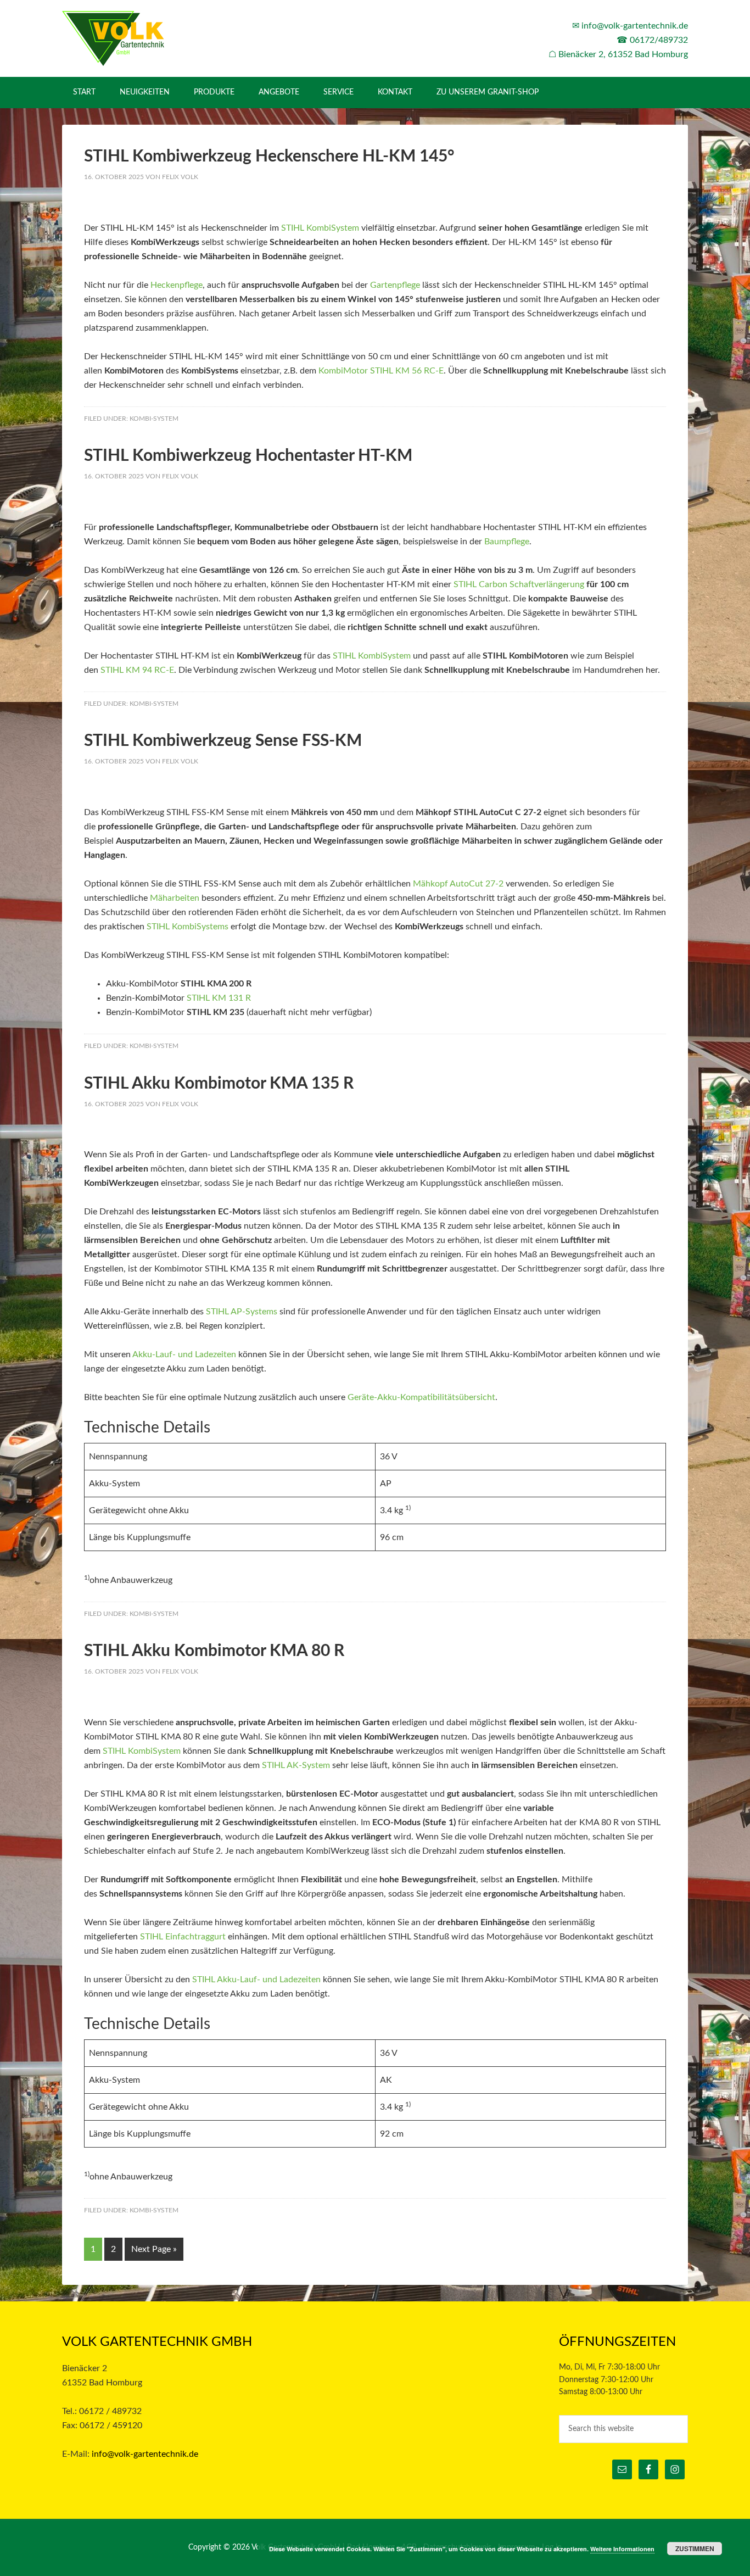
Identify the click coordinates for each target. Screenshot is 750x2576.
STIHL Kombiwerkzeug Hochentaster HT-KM (248, 456)
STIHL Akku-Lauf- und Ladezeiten (256, 1980)
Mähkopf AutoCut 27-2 (458, 884)
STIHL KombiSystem (320, 228)
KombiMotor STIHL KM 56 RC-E (381, 371)
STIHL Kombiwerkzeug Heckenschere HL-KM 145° (269, 157)
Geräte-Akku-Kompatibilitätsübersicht (421, 1397)
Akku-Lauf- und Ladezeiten (184, 1354)
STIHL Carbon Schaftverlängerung (519, 584)
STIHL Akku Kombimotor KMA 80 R (214, 1651)
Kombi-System (154, 419)
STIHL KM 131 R (219, 998)
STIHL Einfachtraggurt (183, 1937)
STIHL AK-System (296, 1765)
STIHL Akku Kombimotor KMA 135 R (219, 1084)
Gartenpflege (395, 285)
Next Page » (154, 2249)
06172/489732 (659, 40)
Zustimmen (695, 2549)
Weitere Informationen (622, 2549)
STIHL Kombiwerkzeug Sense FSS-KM (223, 741)
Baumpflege (507, 542)
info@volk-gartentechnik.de (635, 26)
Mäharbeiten (175, 898)
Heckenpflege (177, 285)
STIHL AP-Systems (242, 1312)
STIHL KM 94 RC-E (137, 670)
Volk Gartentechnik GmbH (155, 38)
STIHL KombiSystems (187, 927)
